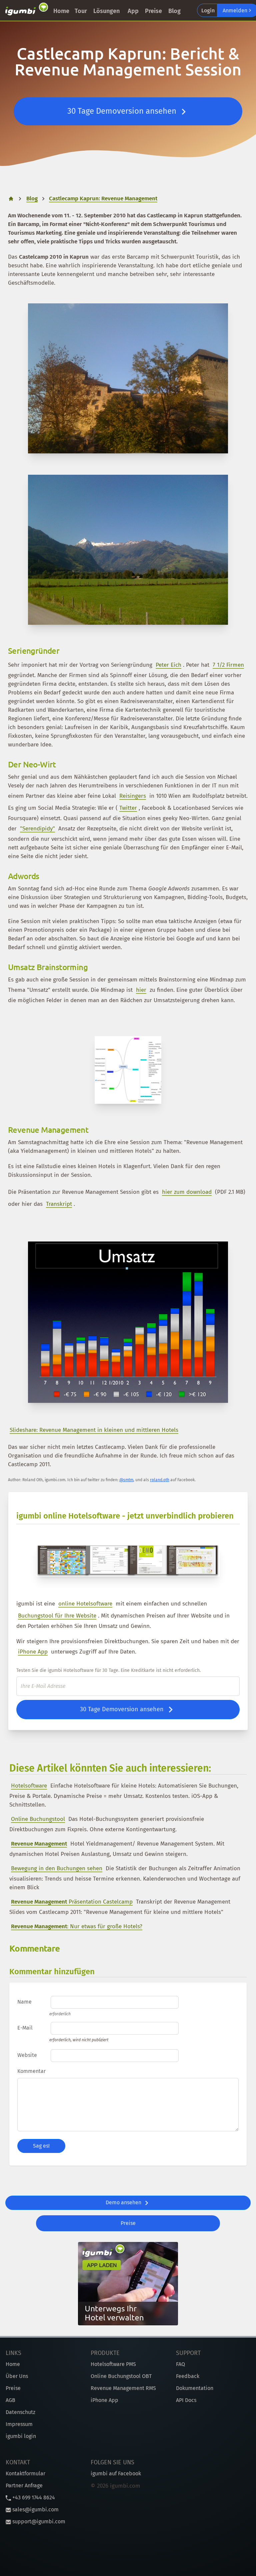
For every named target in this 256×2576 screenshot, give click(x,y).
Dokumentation (195, 2388)
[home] (27, 10)
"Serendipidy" (37, 829)
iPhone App (33, 1652)
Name (24, 2002)
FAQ (180, 2364)
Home (61, 11)
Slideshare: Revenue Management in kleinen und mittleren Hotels (94, 1430)
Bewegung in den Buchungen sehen (57, 1868)
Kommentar (31, 2071)
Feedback (188, 2376)
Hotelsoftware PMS (113, 2364)
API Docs (186, 2400)
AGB (10, 2400)
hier (141, 990)
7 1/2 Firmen (228, 665)
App (133, 11)
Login (208, 11)
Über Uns (17, 2376)
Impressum (19, 2424)
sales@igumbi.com (35, 2509)
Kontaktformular (25, 2473)
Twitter (128, 808)
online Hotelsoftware (85, 1604)
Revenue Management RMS (123, 2388)
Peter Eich (168, 665)
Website (27, 2055)
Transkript (59, 1204)
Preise (153, 11)
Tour (81, 11)
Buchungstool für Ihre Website (57, 1616)
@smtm (126, 1480)
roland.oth (160, 1480)
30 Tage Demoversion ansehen (123, 111)
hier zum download (187, 1192)
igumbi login (21, 2436)
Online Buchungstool (38, 1819)
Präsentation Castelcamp (72, 1902)
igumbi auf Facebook (116, 2473)
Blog (174, 11)
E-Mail (25, 2028)
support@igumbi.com (38, 2521)
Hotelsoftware (29, 1786)
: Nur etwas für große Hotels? (77, 1926)
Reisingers (133, 796)
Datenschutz (20, 2412)
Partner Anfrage (24, 2485)
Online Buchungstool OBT (121, 2376)
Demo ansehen (124, 2202)
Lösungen (106, 11)
